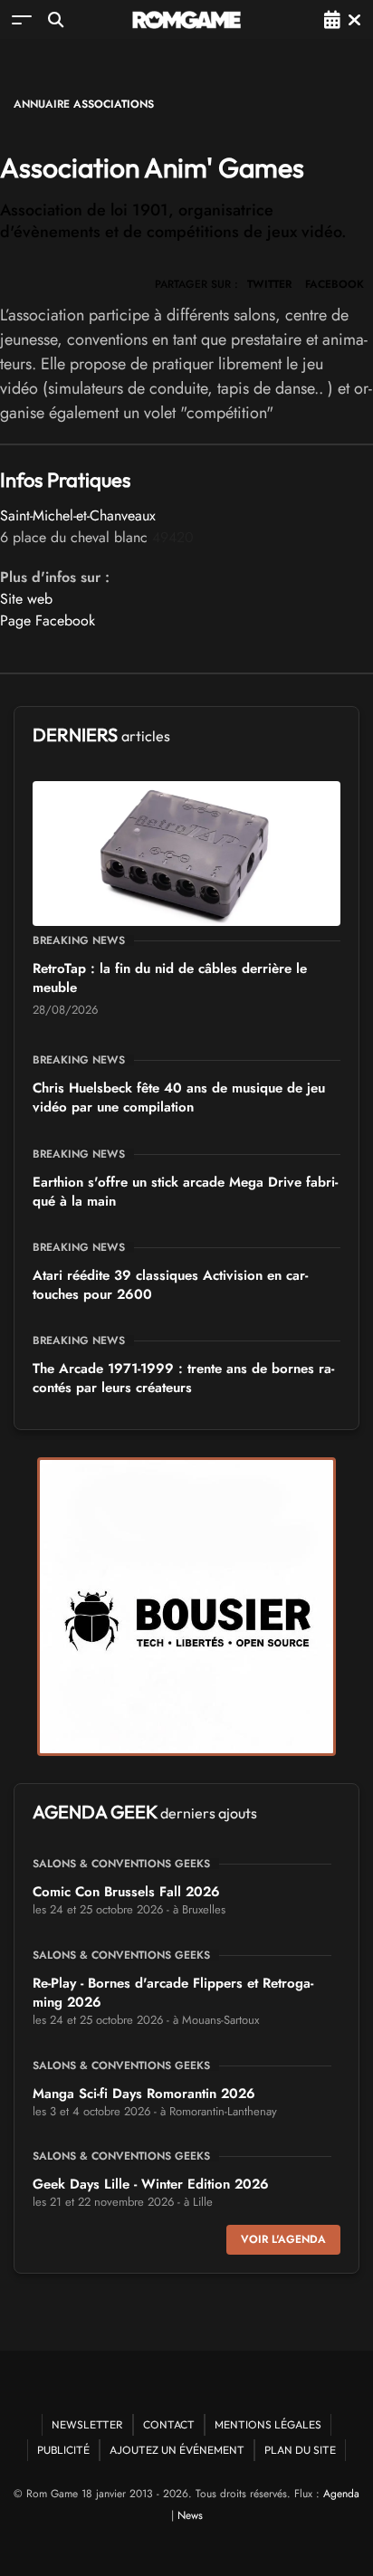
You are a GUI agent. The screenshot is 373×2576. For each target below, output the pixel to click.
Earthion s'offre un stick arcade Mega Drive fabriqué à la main (185, 1192)
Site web (26, 599)
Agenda (341, 2494)
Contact (169, 2424)
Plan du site (300, 2450)
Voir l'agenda (283, 2239)
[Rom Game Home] (186, 20)
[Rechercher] (56, 19)
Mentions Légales (268, 2424)
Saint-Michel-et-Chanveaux (78, 515)
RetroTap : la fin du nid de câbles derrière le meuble (170, 978)
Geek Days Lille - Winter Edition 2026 (151, 2184)
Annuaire (42, 104)
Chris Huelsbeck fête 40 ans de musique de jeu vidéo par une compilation (179, 1097)
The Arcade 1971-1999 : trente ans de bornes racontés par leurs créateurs (183, 1378)
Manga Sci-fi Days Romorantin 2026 (144, 2094)
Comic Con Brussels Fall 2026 (126, 1892)
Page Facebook (48, 620)
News (190, 2515)
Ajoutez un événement (177, 2450)
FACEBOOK (335, 284)
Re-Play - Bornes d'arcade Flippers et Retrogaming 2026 (173, 1993)
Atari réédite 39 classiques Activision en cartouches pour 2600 (170, 1285)
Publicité (63, 2450)
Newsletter (87, 2424)
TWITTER (269, 284)
